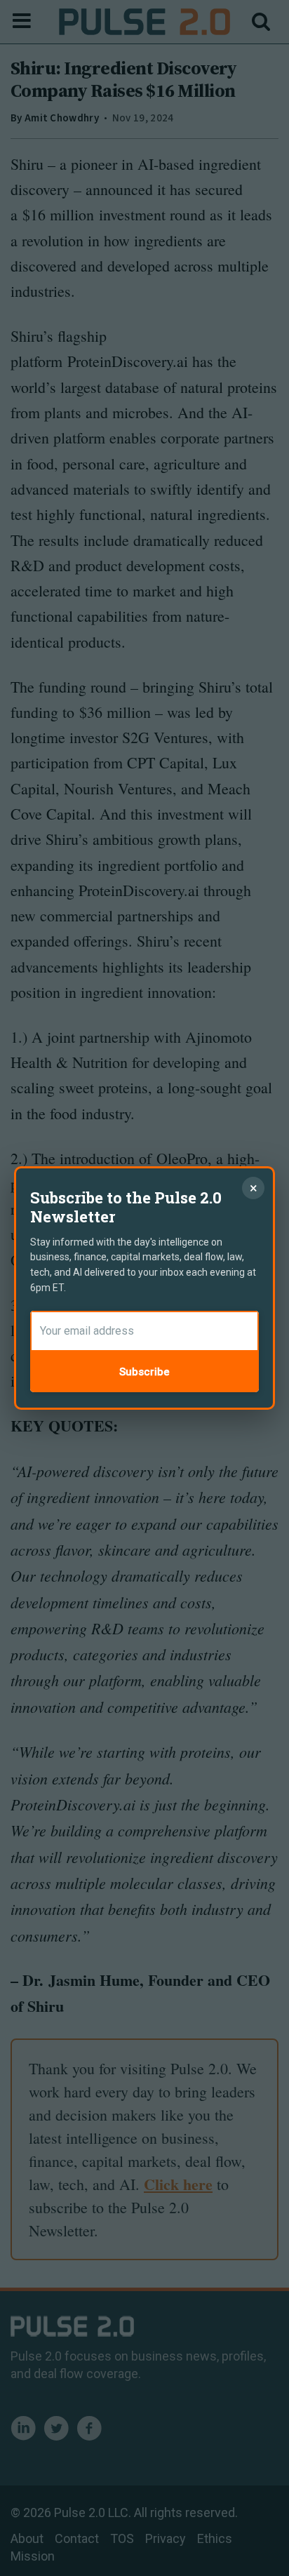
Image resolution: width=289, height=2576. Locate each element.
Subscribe (144, 1372)
